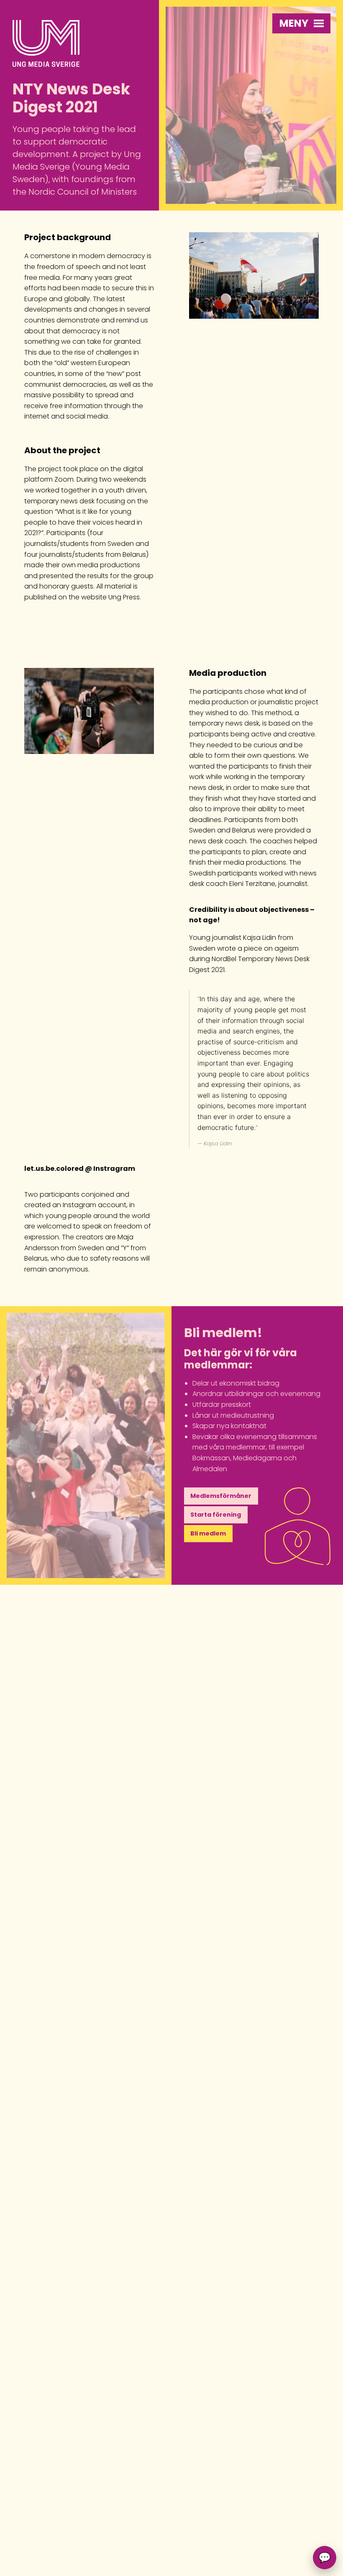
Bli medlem (208, 1533)
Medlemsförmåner (221, 1496)
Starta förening (216, 1515)
